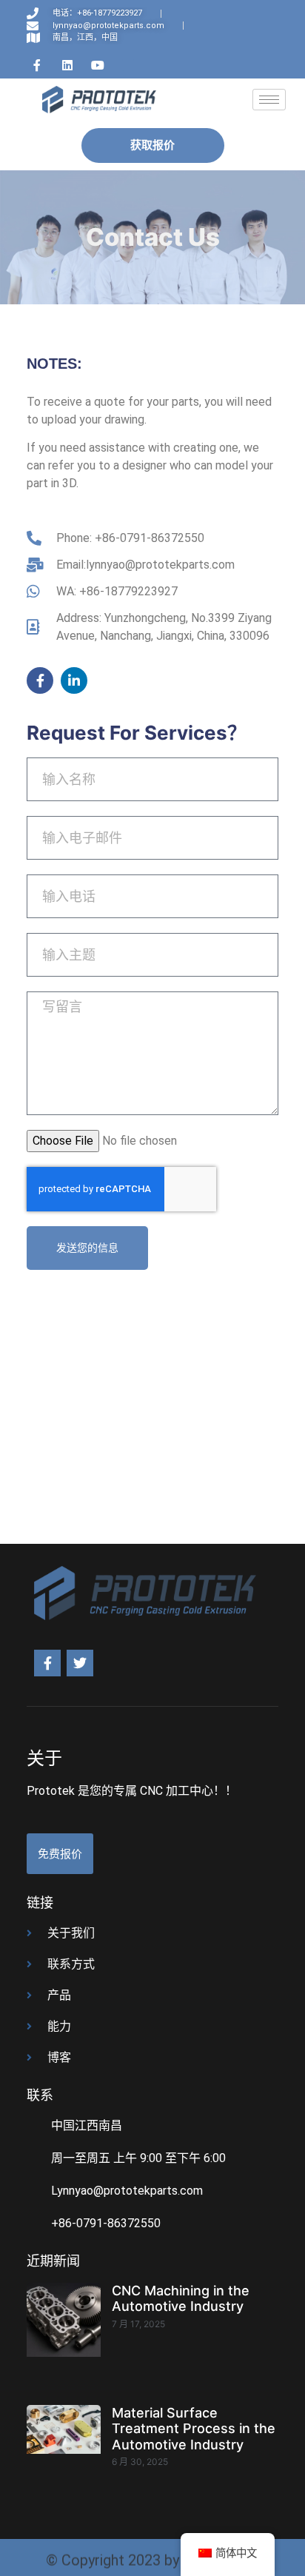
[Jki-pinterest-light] (128, 65)
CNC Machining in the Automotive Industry (181, 2299)
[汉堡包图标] (269, 100)
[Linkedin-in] (74, 680)
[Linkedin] (67, 65)
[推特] (80, 1663)
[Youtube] (98, 65)
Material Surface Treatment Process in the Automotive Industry (194, 2429)
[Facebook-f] (40, 680)
